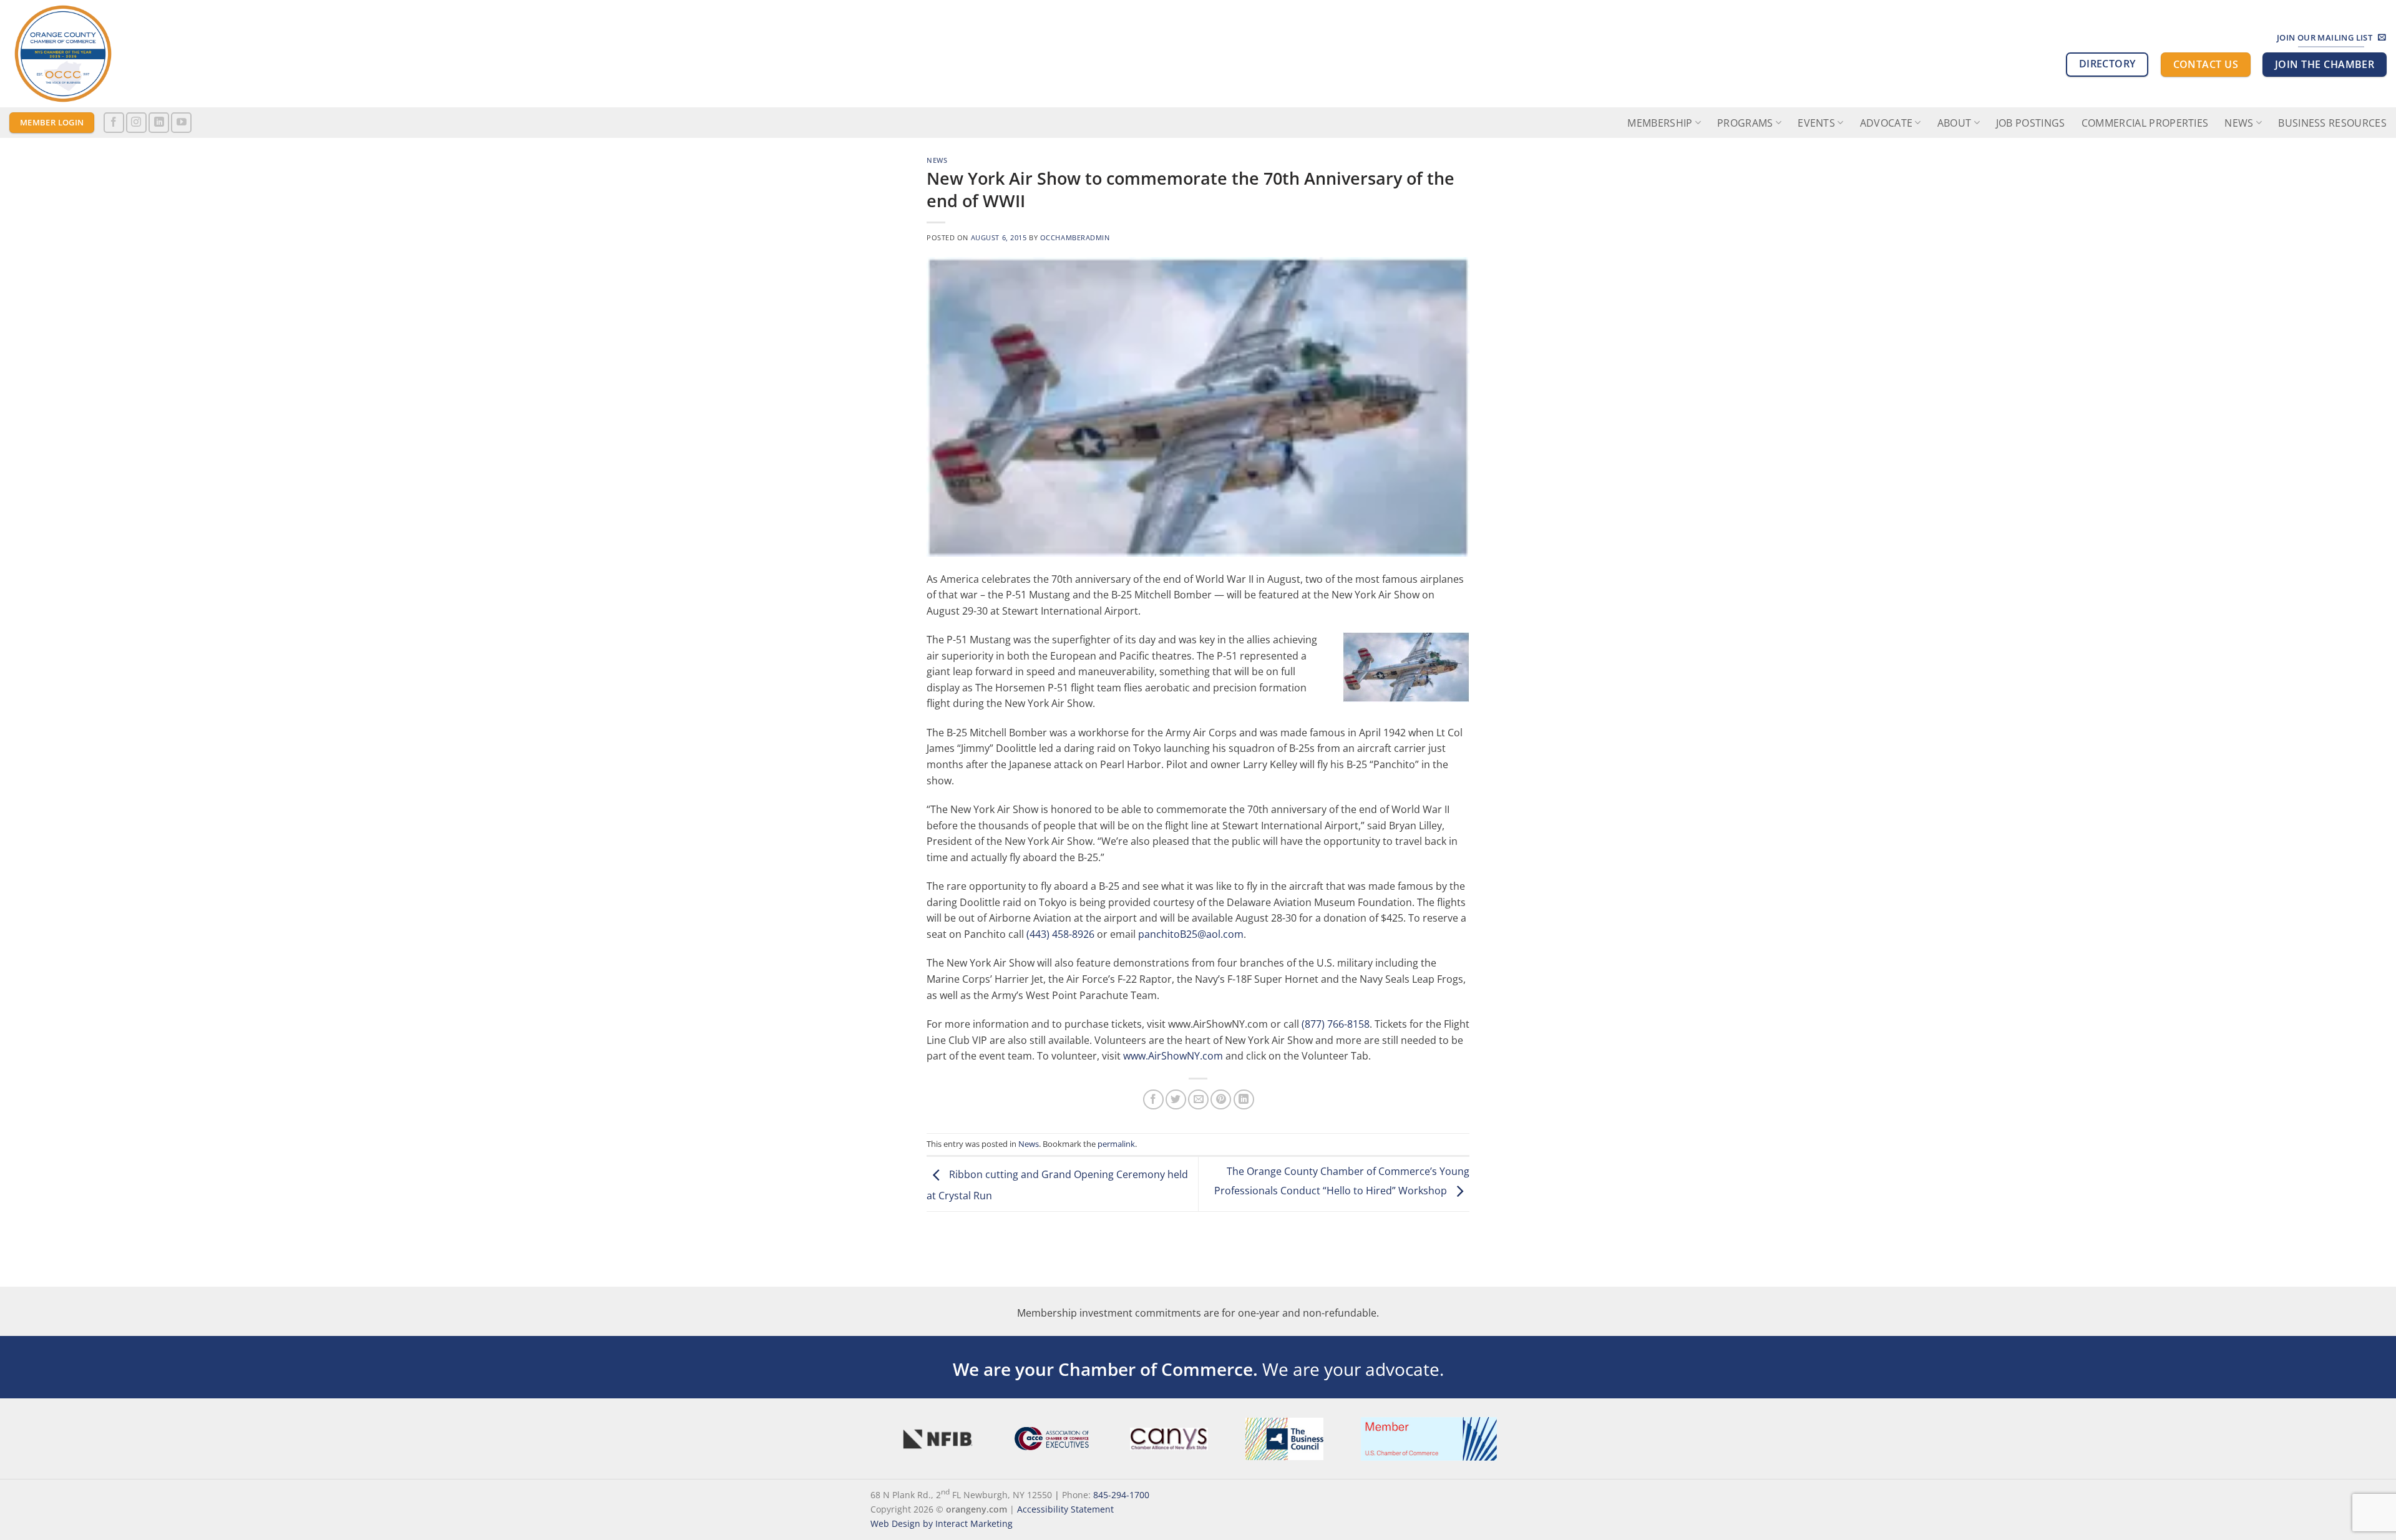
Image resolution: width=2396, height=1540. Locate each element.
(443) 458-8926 (1060, 934)
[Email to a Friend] (1198, 1100)
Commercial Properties (2145, 123)
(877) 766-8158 (1336, 1024)
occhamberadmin (1075, 237)
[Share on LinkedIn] (1244, 1100)
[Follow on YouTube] (181, 123)
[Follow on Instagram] (136, 123)
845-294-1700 (1121, 1494)
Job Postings (2031, 123)
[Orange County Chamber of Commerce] (122, 54)
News (2239, 123)
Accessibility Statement (1065, 1509)
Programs (1745, 123)
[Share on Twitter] (1176, 1100)
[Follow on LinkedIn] (159, 123)
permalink (1116, 1144)
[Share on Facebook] (1153, 1100)
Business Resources (2332, 123)
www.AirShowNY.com (1173, 1056)
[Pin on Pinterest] (1221, 1100)
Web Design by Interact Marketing (942, 1523)
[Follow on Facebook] (114, 123)
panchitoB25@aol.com (1191, 934)
